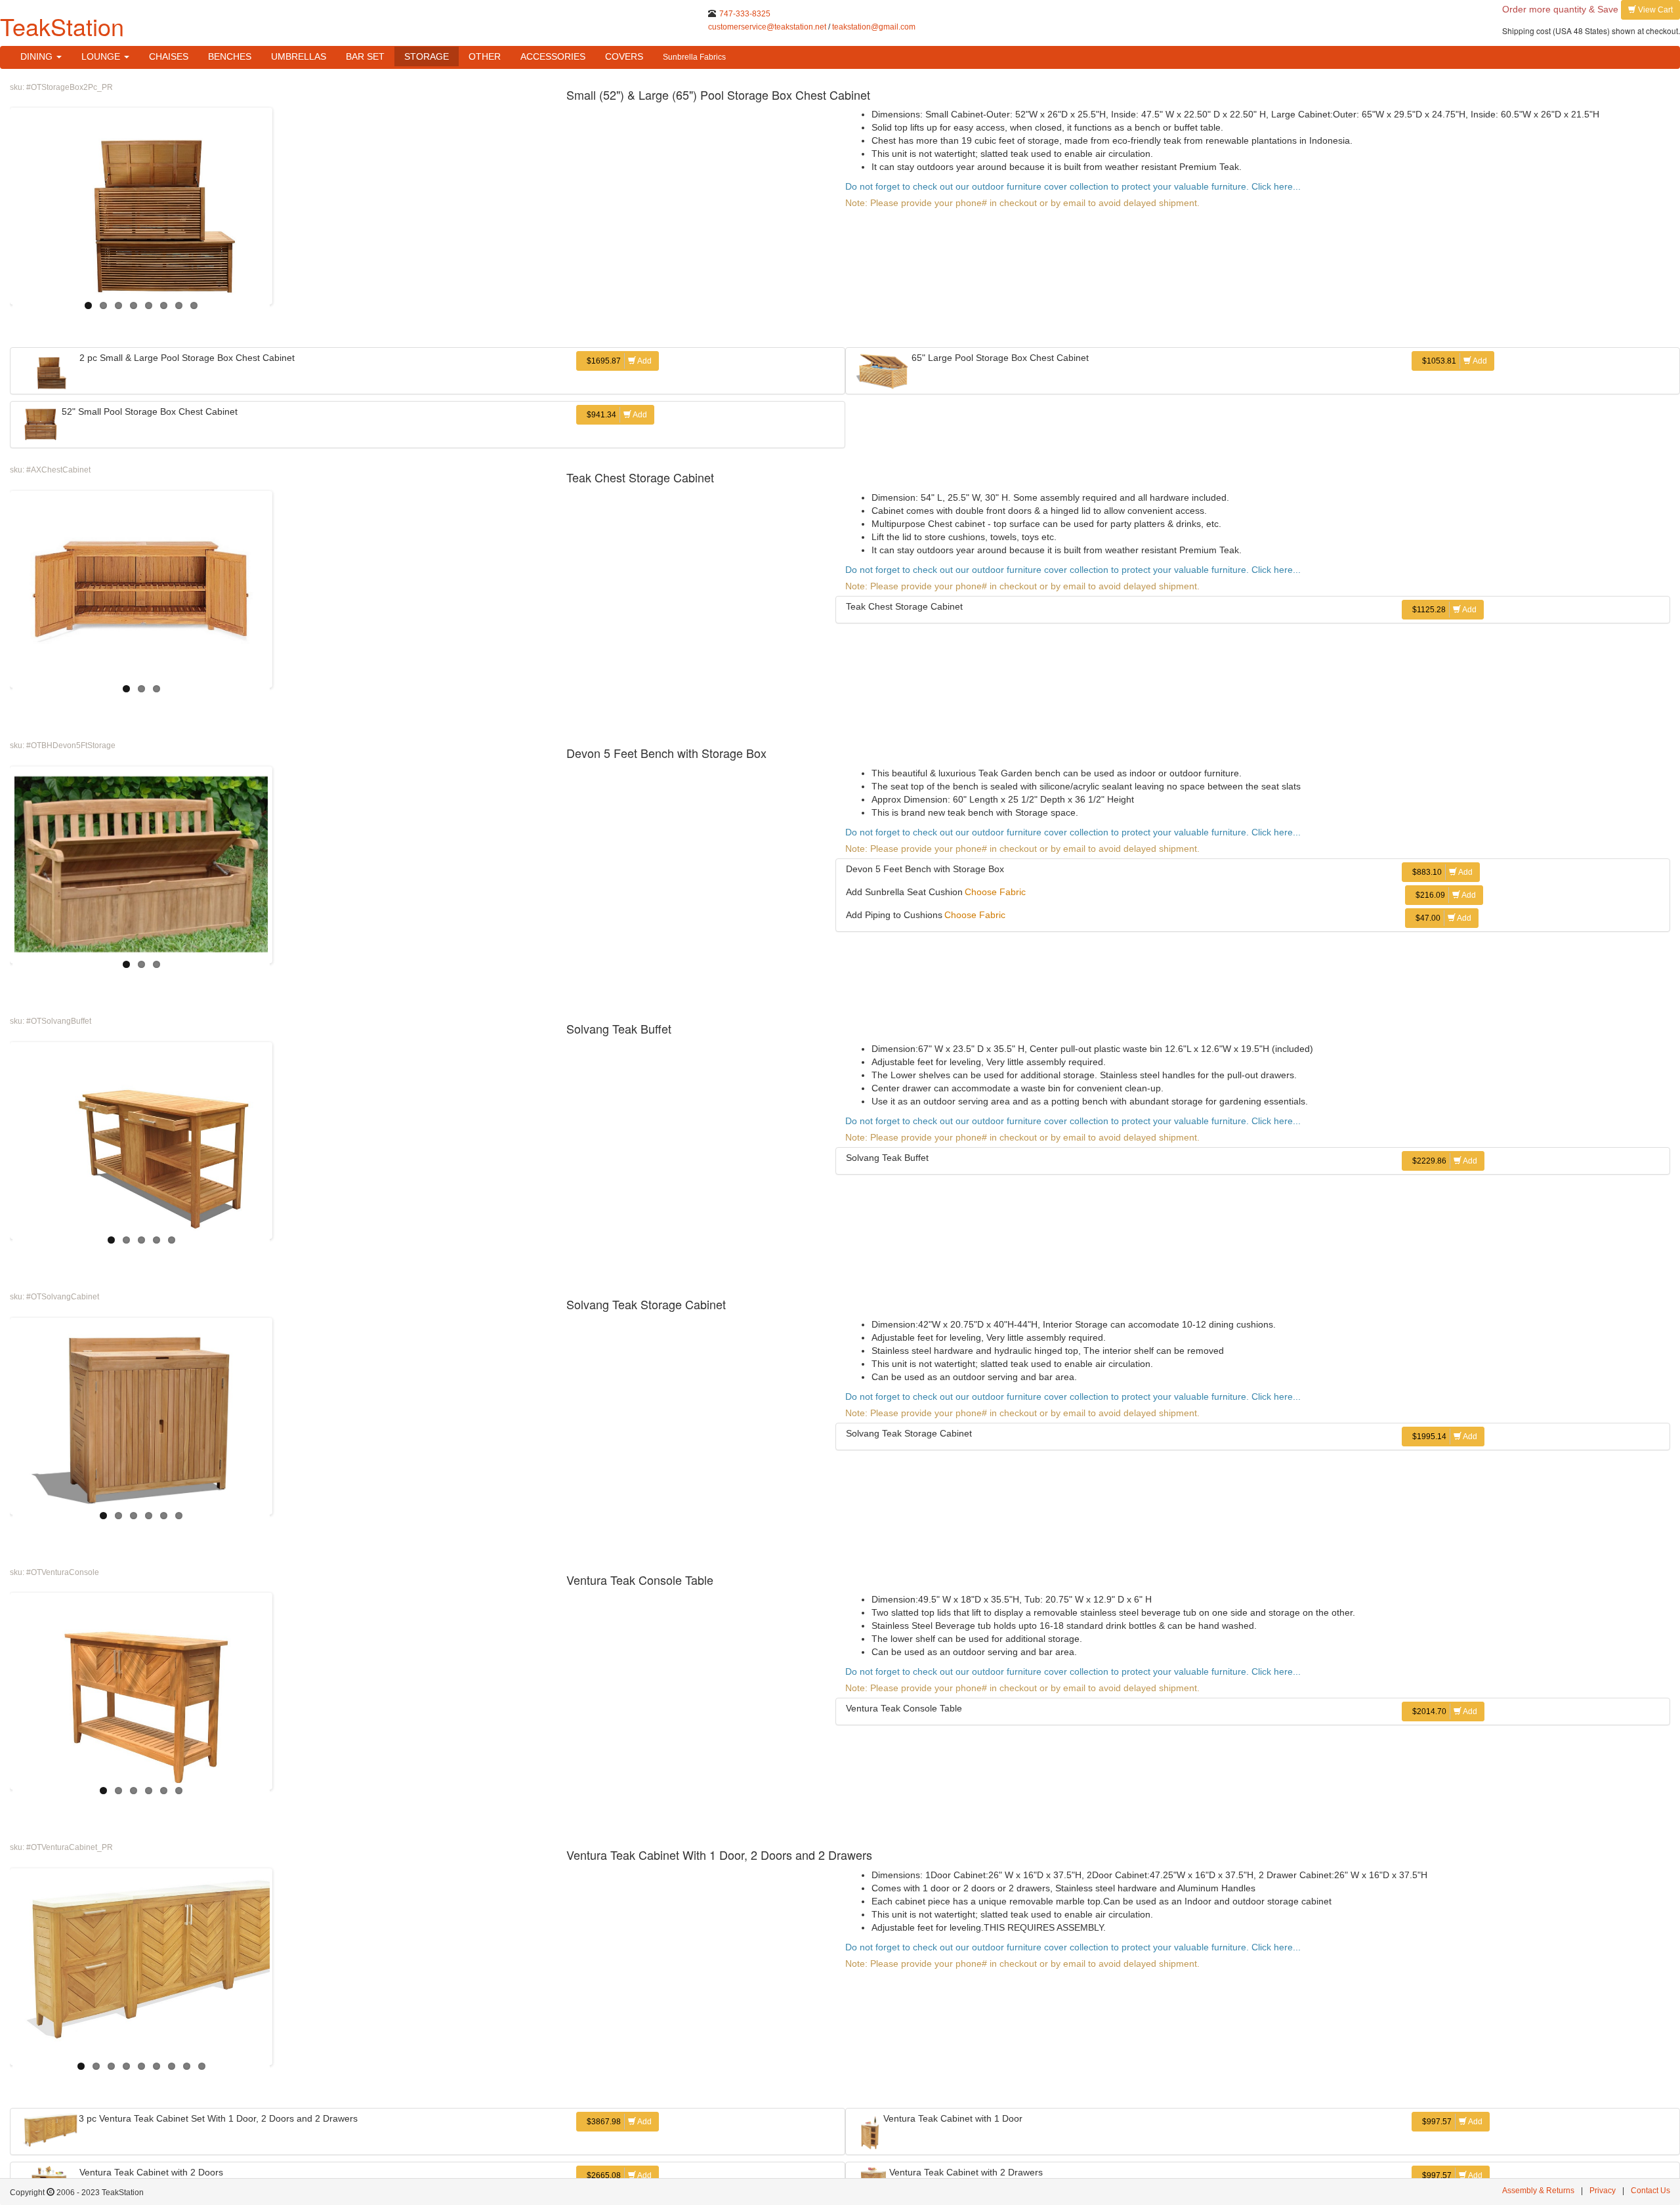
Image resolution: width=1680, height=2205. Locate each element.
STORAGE (427, 56)
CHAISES (169, 56)
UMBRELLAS (299, 56)
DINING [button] (38, 56)
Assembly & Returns (1538, 2191)
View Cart (1654, 10)
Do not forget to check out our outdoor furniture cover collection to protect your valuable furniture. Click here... (1073, 186)
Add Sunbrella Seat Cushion (904, 892)
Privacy (1603, 2191)
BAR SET (365, 56)
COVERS (624, 56)
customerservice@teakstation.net (767, 27)
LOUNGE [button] (102, 56)
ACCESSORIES (553, 56)
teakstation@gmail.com (874, 27)
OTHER (485, 56)
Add (619, 361)
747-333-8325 (745, 14)
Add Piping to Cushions (894, 915)
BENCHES (230, 56)
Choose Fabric (995, 892)
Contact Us (1650, 2191)
